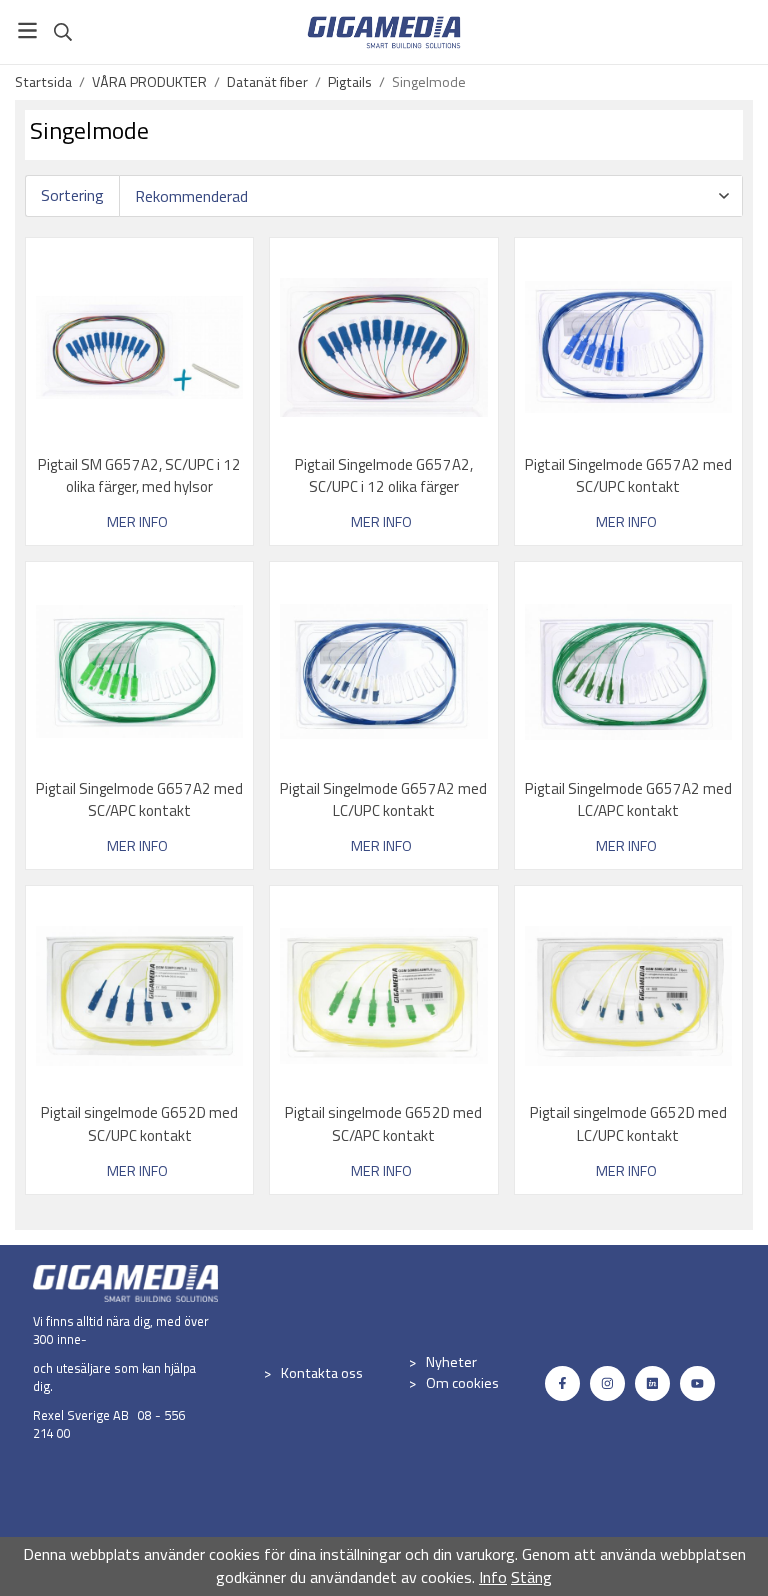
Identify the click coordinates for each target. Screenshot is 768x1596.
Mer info (137, 522)
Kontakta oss (322, 1373)
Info (493, 1577)
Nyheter (451, 1362)
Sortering (72, 195)
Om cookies (462, 1383)
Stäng (531, 1577)
